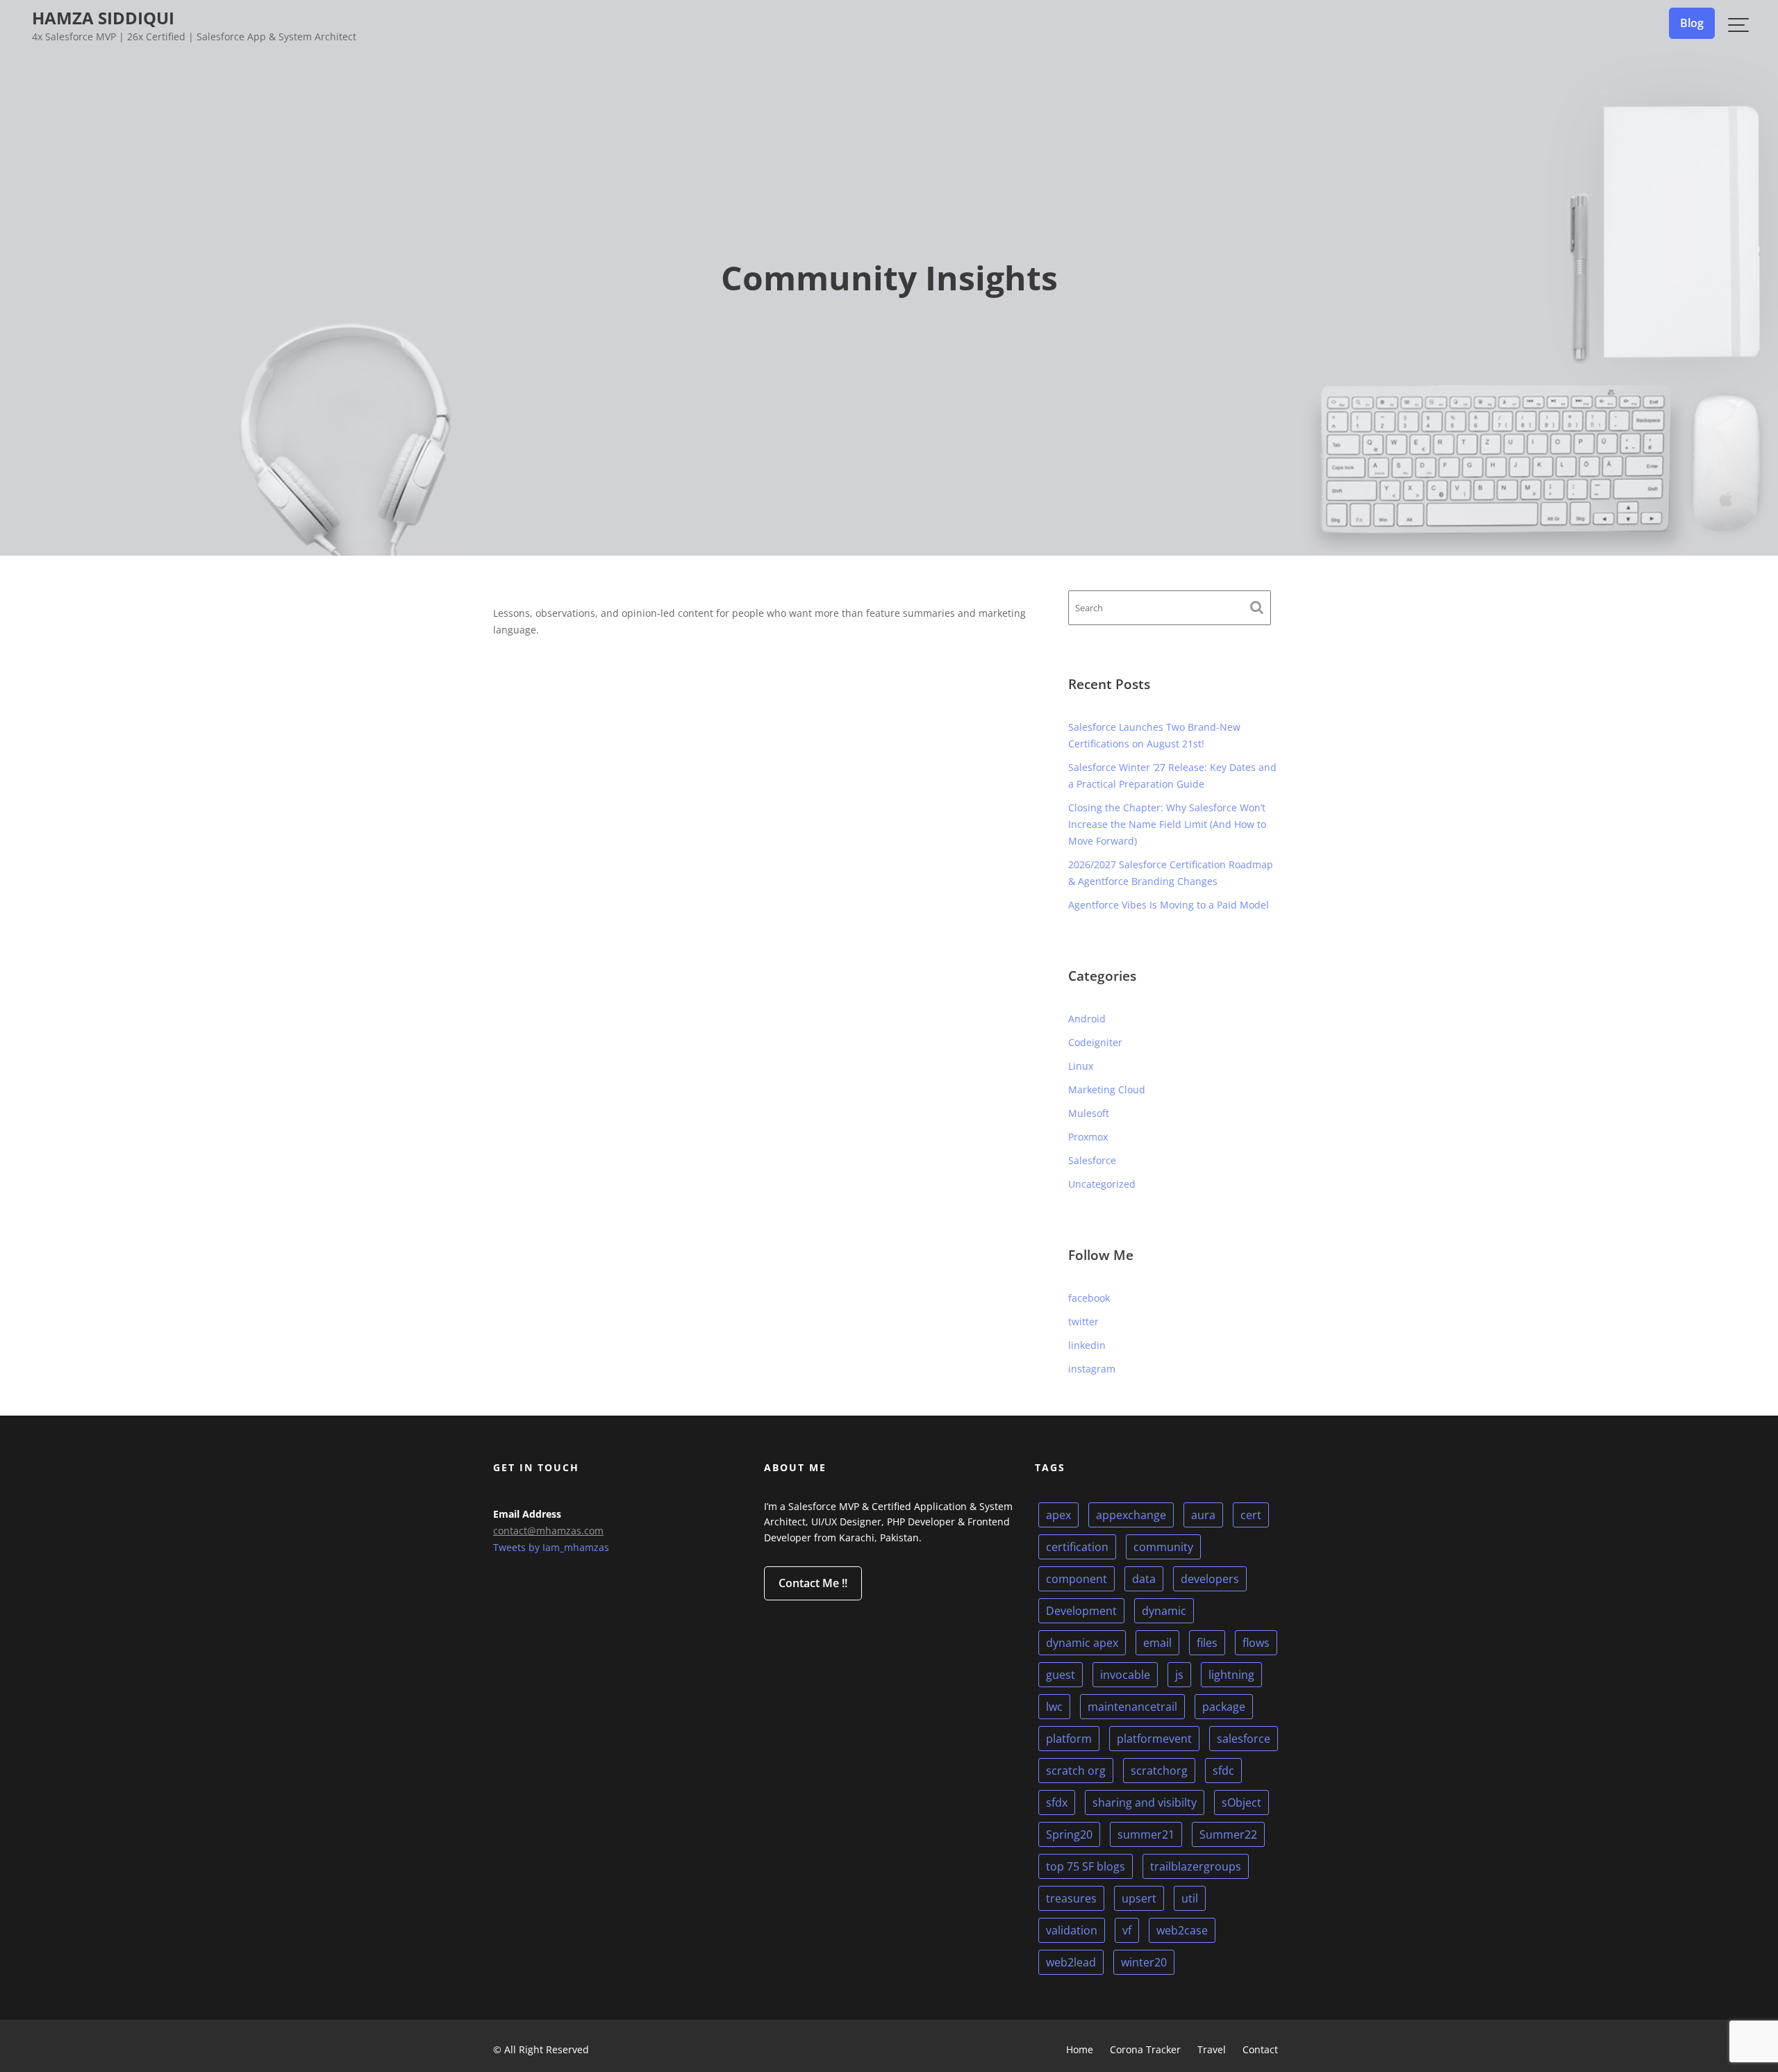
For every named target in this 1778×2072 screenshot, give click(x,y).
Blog (1692, 23)
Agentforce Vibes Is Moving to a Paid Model (1169, 905)
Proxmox (1088, 1137)
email (1157, 1643)
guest (1061, 1675)
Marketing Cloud (1107, 1089)
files (1207, 1643)
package (1224, 1707)
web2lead (1071, 1962)
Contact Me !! (813, 1583)
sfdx (1057, 1802)
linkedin (1087, 1345)
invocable (1125, 1675)
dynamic (1164, 1611)
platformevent (1154, 1739)
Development (1081, 1611)
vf (1127, 1930)
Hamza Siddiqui (103, 18)
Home (1080, 2049)
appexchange (1131, 1515)
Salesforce (1092, 1160)
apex (1058, 1515)
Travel (1212, 2049)
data (1144, 1579)
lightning (1231, 1675)
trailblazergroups (1196, 1866)
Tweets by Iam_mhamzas (551, 1547)
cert (1251, 1515)
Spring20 (1069, 1834)
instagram (1092, 1369)
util (1190, 1898)
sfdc (1223, 1771)
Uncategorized (1102, 1184)
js (1179, 1675)
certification (1077, 1547)
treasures (1071, 1898)
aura (1203, 1515)
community (1163, 1547)
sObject (1241, 1802)
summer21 (1146, 1834)
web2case (1182, 1930)
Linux (1081, 1066)
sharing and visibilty (1145, 1802)
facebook (1089, 1298)
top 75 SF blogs (1086, 1866)
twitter (1083, 1321)
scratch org (1076, 1771)
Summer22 (1228, 1834)
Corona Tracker (1145, 2049)
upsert (1139, 1898)
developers (1210, 1579)
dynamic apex (1082, 1643)
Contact (1260, 2049)
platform (1069, 1739)
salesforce (1244, 1739)
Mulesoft (1089, 1113)
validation (1072, 1930)
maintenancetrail (1132, 1707)
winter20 (1144, 1962)
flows (1256, 1643)
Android (1087, 1019)
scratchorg (1159, 1771)
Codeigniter (1095, 1042)
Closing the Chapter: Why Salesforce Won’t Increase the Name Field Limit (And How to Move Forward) (1167, 824)
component (1077, 1579)
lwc (1054, 1707)
